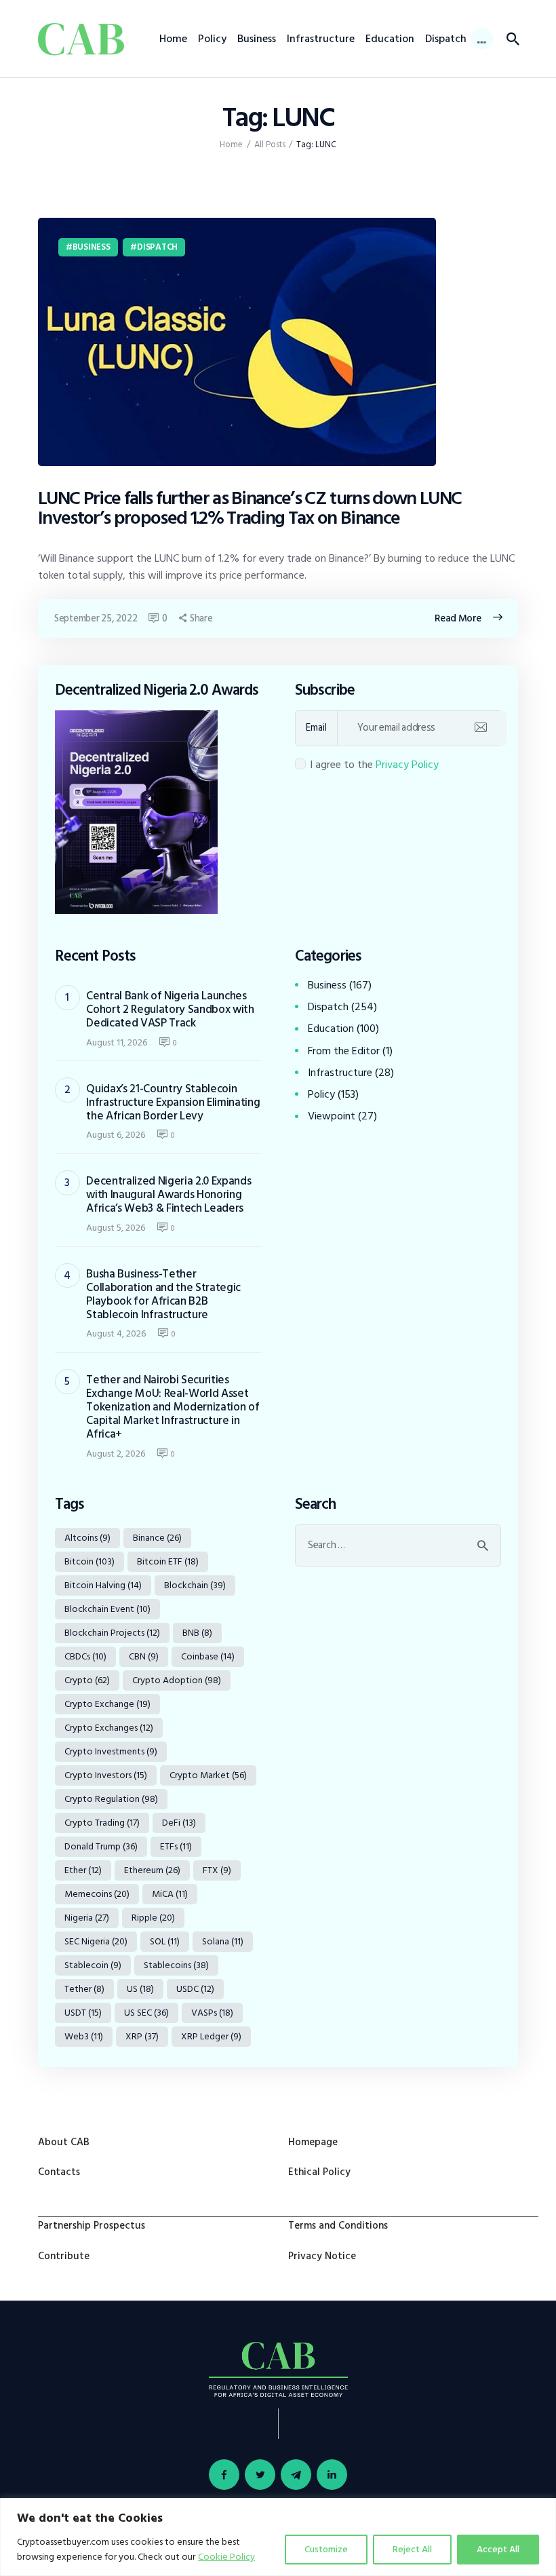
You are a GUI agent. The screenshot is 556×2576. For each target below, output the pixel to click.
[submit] (480, 728)
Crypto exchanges (109, 1728)
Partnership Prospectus (92, 2226)
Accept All (498, 2549)
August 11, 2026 (117, 1042)
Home (231, 145)
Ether (83, 1870)
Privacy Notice (322, 2256)
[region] (278, 2537)
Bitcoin (90, 1561)
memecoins (97, 1894)
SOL (165, 1941)
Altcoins (87, 1538)
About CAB (64, 2142)
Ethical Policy (319, 2172)
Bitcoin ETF (168, 1561)
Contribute (64, 2256)
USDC (195, 1989)
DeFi (179, 1823)
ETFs (176, 1846)
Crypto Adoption (177, 1680)
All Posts (270, 145)
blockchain (195, 1585)
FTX (217, 1870)
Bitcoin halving (103, 1585)
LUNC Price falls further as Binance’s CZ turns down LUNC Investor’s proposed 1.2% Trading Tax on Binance (250, 508)
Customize (326, 2549)
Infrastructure (340, 1073)
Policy (321, 1094)
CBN (144, 1656)
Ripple (153, 1918)
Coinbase (208, 1656)
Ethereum (152, 1870)
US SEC (146, 2013)
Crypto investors (106, 1775)
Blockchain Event (107, 1609)
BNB (197, 1633)
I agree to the (374, 765)
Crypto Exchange (107, 1704)
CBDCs (85, 1656)
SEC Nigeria (96, 1941)
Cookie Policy (226, 2557)
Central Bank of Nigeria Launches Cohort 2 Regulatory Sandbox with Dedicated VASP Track (170, 1010)
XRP (142, 2036)
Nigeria (87, 1918)
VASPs (212, 2013)
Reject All (412, 2549)
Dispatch (157, 247)
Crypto (87, 1680)
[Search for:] (398, 1545)
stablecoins (176, 1965)
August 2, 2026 (116, 1454)
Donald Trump (101, 1846)
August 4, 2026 (116, 1333)
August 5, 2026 (116, 1228)
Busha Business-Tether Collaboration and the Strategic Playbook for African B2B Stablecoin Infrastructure (163, 1294)
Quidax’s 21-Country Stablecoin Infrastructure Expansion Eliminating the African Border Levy (173, 1102)
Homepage (313, 2142)
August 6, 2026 (116, 1135)
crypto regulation (111, 1799)
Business (92, 247)
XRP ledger (211, 2036)
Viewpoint (332, 1116)
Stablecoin (93, 1965)
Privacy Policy (407, 765)
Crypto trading (102, 1823)
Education (331, 1029)
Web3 (84, 2036)
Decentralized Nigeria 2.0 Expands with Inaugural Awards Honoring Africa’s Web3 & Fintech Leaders (168, 1195)
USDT (83, 2013)
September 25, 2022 (96, 618)
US (140, 1989)
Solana (223, 1941)
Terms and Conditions (338, 2226)
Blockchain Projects (112, 1633)
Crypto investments (111, 1751)
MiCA (170, 1894)
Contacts (59, 2172)
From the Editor (344, 1051)
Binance (157, 1538)
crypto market (208, 1775)
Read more (458, 618)
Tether (84, 1989)
